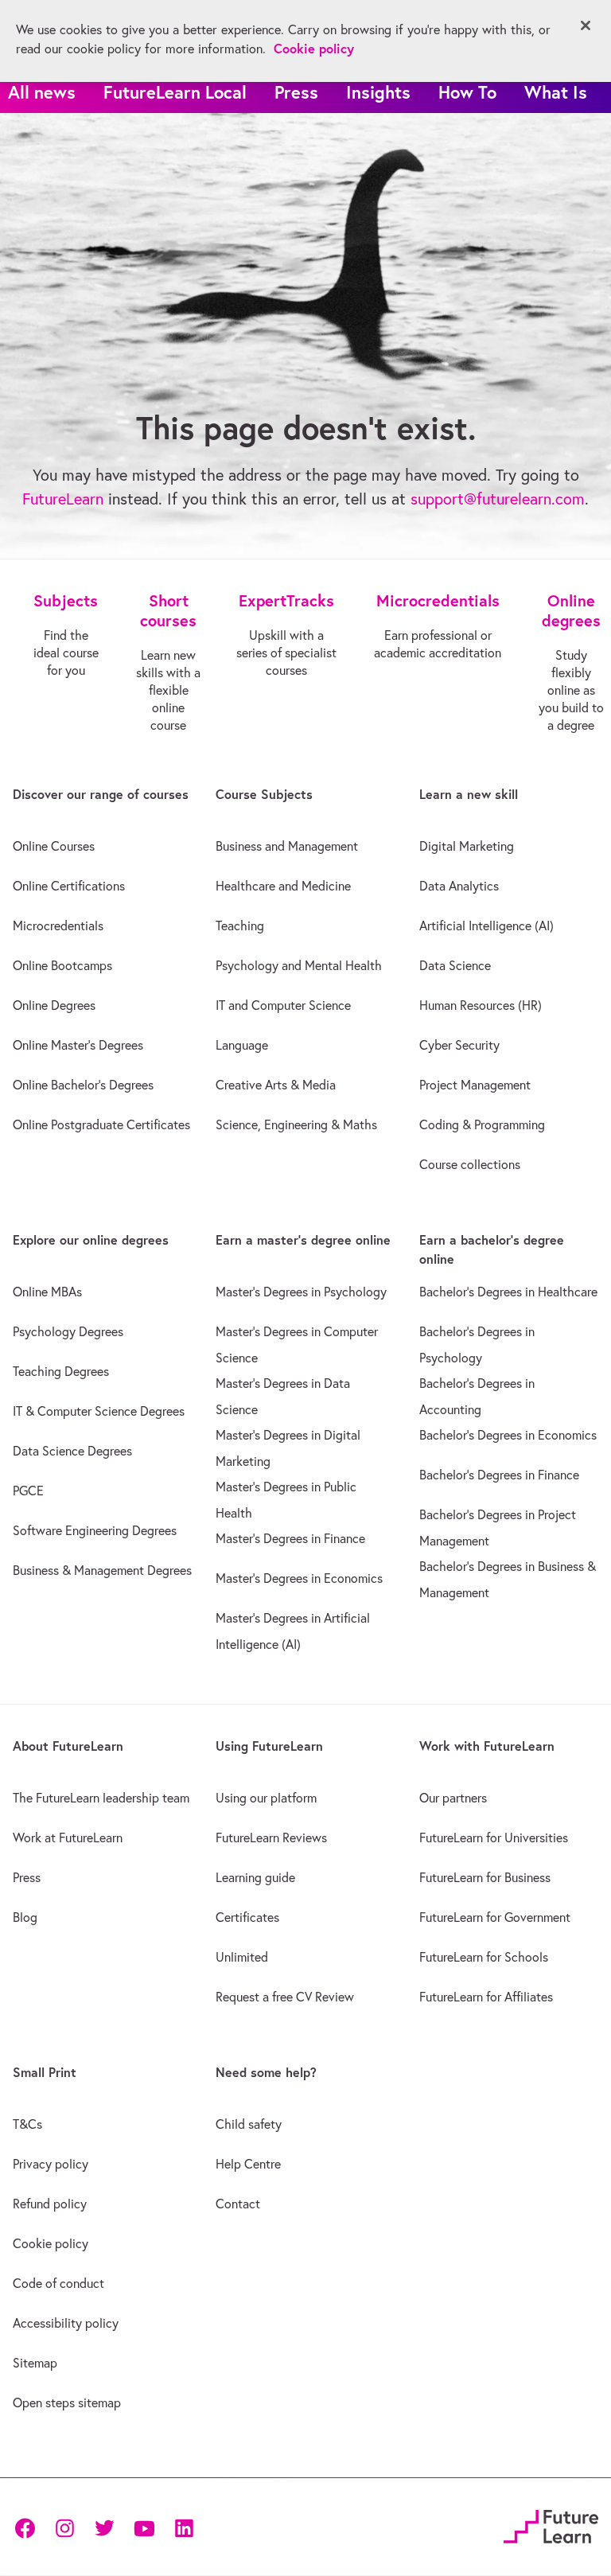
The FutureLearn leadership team (101, 1798)
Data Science (455, 965)
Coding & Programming (482, 1124)
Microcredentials (58, 926)
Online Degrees (54, 1005)
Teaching (240, 926)
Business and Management (287, 846)
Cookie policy (51, 2243)
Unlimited (242, 1957)
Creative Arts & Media (276, 1085)
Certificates (247, 1917)
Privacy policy (51, 2164)
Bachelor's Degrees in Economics (508, 1435)
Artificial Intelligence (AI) (486, 926)
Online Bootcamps (62, 965)
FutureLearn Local (175, 92)
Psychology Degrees (68, 1331)
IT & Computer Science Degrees (99, 1411)
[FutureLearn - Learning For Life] (551, 2525)
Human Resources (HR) (481, 1005)
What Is (556, 92)
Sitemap (35, 2363)
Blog (25, 1917)
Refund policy (50, 2204)
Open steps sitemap (67, 2403)
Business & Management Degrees (102, 1570)
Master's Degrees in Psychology (301, 1292)
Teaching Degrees (61, 1371)
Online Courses (54, 846)
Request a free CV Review (285, 1997)
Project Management (475, 1085)
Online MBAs (47, 1292)
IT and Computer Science (283, 1005)
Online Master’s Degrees (78, 1045)
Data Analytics (459, 886)
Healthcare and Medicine (283, 886)
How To (467, 92)
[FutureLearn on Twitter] (104, 2527)
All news (42, 92)
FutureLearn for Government (495, 1917)
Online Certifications (69, 886)
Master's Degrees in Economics (299, 1578)
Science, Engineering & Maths (296, 1124)
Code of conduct (58, 2283)
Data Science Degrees (72, 1451)
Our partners (453, 1798)
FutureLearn (63, 499)
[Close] (586, 25)
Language (242, 1045)
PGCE (28, 1491)
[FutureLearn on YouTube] (144, 2527)
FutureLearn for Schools (484, 1957)
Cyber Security (459, 1045)
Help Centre (248, 2164)
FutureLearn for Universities (494, 1837)
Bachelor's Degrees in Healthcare (508, 1292)
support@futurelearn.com (498, 499)
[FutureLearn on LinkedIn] (184, 2527)
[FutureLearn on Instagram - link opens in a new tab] (64, 2527)
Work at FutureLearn (68, 1837)
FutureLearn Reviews (271, 1837)
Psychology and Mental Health (299, 965)
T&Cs (27, 2124)
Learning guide (255, 1877)
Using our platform (266, 1798)
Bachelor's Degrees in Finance (499, 1475)
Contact (238, 2204)
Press (296, 92)
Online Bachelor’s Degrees (83, 1085)
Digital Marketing (467, 846)
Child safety (249, 2124)
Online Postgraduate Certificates (101, 1124)
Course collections (470, 1164)
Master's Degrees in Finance (290, 1538)
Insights (378, 92)
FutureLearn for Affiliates (486, 1997)
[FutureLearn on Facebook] (29, 2527)
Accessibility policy (66, 2323)
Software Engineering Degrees (95, 1530)
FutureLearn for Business (485, 1877)
